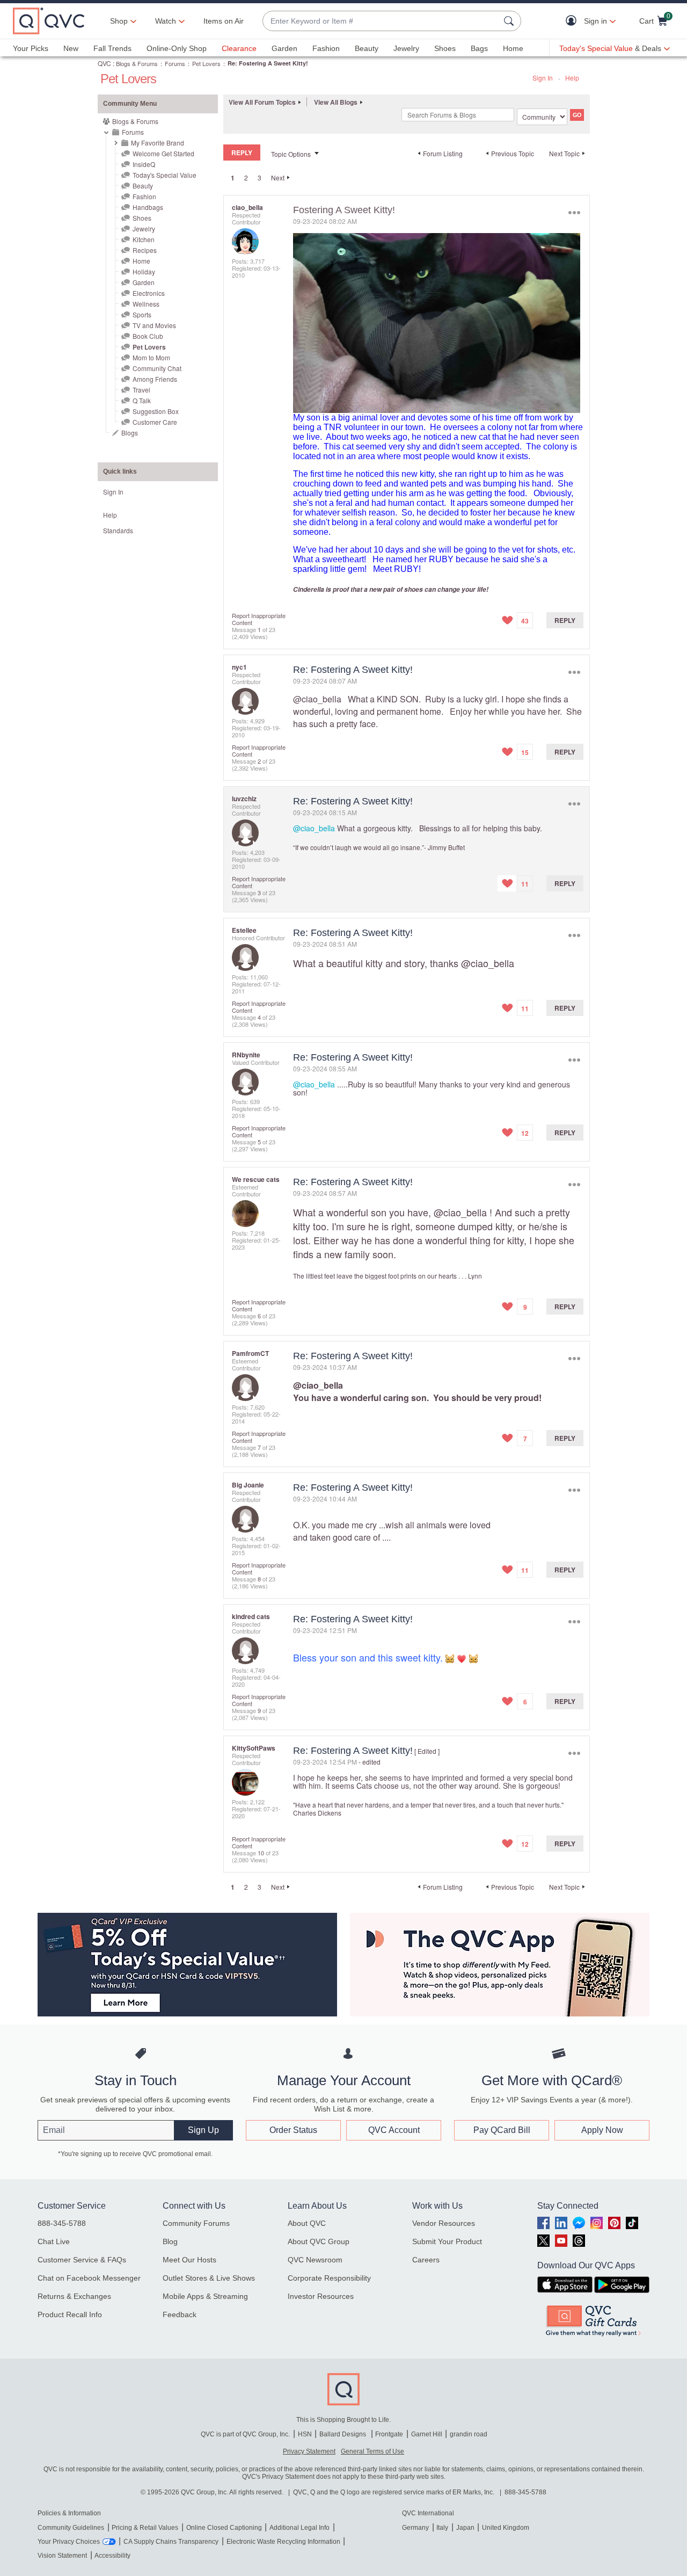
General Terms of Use (372, 2451)
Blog (170, 2241)
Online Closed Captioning (224, 2528)
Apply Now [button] (602, 2130)
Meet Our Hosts (189, 2260)
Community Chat (157, 368)
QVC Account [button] (394, 2130)
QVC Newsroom (315, 2260)
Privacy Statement (309, 2451)
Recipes (145, 250)
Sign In (543, 78)
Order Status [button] (293, 2130)
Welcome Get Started (163, 153)
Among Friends (155, 379)
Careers (426, 2260)
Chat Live (54, 2241)
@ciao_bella (317, 699)
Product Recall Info (70, 2314)
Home (513, 48)
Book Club (148, 336)
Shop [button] (119, 21)
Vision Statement (62, 2556)
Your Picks (31, 48)
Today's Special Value (165, 175)
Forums (175, 63)
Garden (284, 48)
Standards (118, 530)
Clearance (239, 48)
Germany (415, 2528)
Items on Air (224, 21)
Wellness (146, 304)
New (71, 48)
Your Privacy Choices (69, 2542)
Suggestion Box (156, 411)
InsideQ (144, 164)
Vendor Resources (444, 2223)
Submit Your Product (447, 2241)
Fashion (326, 48)
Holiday (144, 271)
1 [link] (233, 178)
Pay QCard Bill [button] (502, 2130)
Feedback (180, 2314)
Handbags (148, 207)
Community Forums (196, 2223)
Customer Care (155, 422)
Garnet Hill (427, 2434)
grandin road (469, 2434)
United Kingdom (506, 2528)
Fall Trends (112, 48)
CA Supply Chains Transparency (171, 2542)
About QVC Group (319, 2241)
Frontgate (389, 2434)
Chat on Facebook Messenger (89, 2278)
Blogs (130, 433)
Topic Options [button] (291, 154)
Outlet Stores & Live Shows (209, 2278)
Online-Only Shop (177, 48)
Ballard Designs (343, 2434)
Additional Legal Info (299, 2528)
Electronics (149, 293)
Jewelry (406, 48)
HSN (305, 2434)
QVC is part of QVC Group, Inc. (245, 2434)
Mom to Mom (151, 357)
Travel (141, 390)
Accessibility (112, 2556)
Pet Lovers (206, 63)
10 (261, 1853)
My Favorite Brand (158, 143)
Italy (442, 2528)
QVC (104, 63)
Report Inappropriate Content (259, 619)
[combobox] (381, 21)
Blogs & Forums (137, 63)
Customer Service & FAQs (82, 2260)
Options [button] (574, 212)
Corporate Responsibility (329, 2278)
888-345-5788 (62, 2223)
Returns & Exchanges (74, 2296)
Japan (465, 2528)
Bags (479, 48)
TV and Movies (154, 325)
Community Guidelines (71, 2528)
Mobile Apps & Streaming (205, 2296)
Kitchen (144, 239)
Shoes (445, 48)
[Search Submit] (510, 21)
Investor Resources (321, 2296)
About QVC (307, 2223)
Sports (142, 314)
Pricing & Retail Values (145, 2528)
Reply (565, 620)
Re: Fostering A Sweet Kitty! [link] (268, 63)
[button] (573, 21)
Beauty (367, 48)
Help (572, 78)
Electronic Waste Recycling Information (283, 2542)
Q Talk (142, 400)
